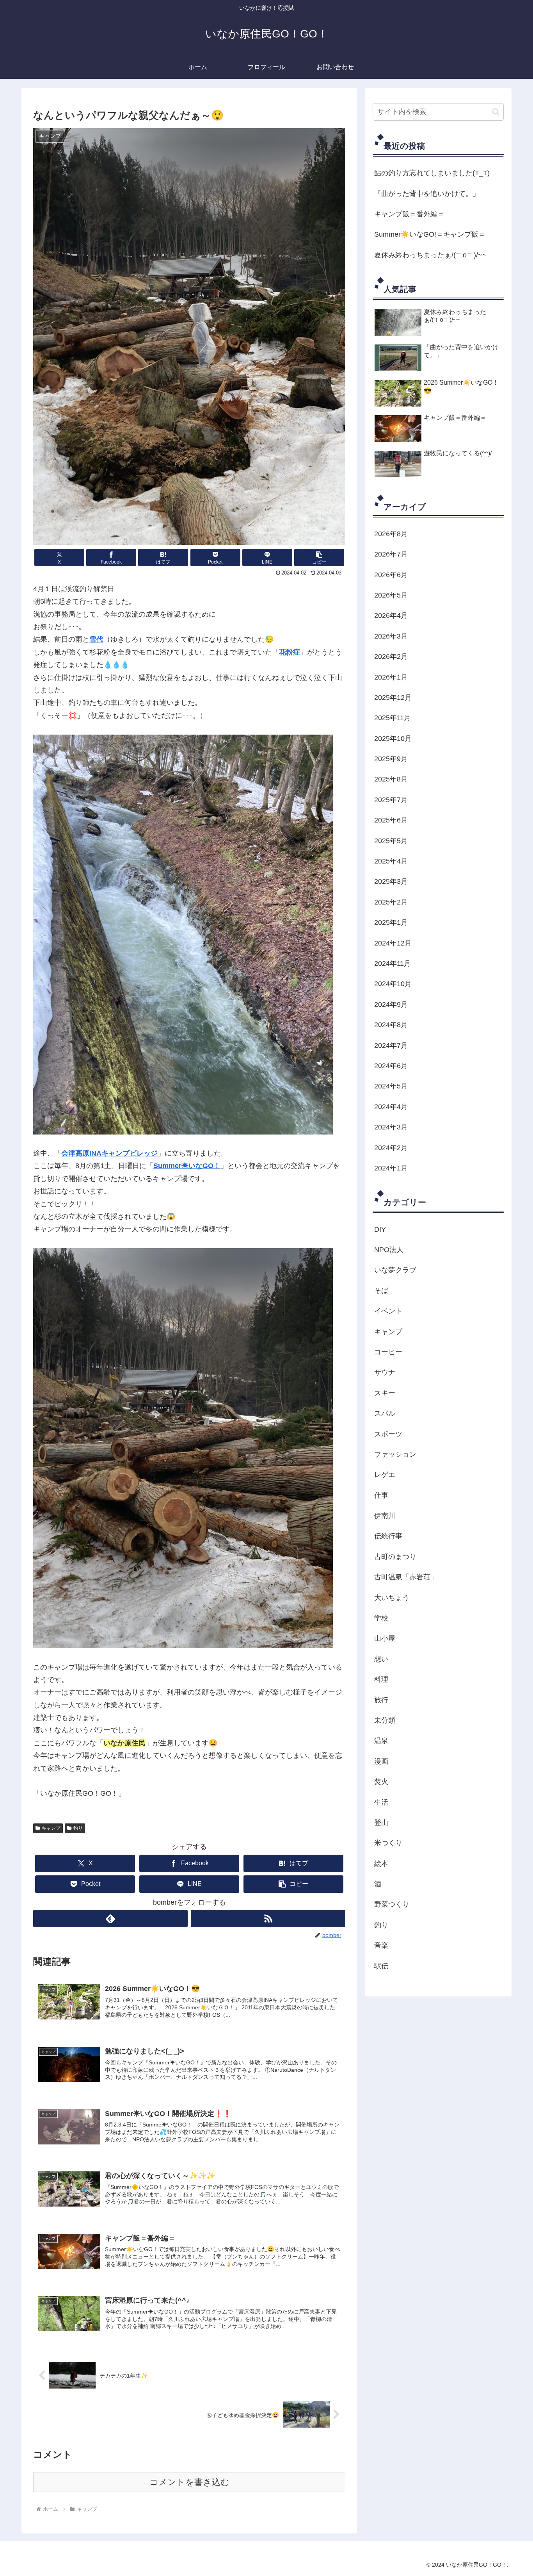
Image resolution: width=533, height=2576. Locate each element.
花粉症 (290, 652)
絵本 (381, 1864)
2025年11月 (393, 718)
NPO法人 (389, 1250)
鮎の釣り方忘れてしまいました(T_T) (432, 173)
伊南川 (385, 1516)
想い (381, 1659)
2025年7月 (391, 800)
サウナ (385, 1372)
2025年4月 (391, 861)
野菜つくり (392, 1904)
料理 (381, 1679)
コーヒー (388, 1352)
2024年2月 (391, 1148)
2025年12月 (393, 698)
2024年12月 (393, 943)
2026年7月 (391, 554)
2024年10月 (393, 984)
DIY (380, 1229)
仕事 (381, 1495)
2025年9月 (391, 759)
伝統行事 (388, 1536)
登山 (381, 1823)
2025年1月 (391, 922)
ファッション (395, 1454)
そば (381, 1291)
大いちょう (392, 1598)
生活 (381, 1802)
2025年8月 (391, 779)
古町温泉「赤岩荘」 (406, 1577)
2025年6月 (391, 820)
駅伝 (381, 1966)
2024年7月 (391, 1045)
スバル (385, 1413)
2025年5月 (391, 841)
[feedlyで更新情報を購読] (110, 1919)
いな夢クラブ (395, 1270)
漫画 (381, 1761)
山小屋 (385, 1638)
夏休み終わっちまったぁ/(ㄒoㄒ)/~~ (430, 255)
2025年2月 (391, 902)
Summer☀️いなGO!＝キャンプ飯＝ (430, 234)
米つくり (388, 1843)
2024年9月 (391, 1004)
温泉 (381, 1741)
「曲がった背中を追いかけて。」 (427, 194)
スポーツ (388, 1434)
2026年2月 (391, 656)
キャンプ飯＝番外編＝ (409, 214)
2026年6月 (391, 575)
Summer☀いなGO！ (187, 1166)
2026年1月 (391, 677)
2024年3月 (391, 1127)
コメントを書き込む (189, 2482)
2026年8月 (391, 534)
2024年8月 (391, 1025)
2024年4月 (391, 1107)
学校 (381, 1618)
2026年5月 (391, 595)
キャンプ (51, 1828)
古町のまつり (395, 1557)
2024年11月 (393, 963)
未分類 (385, 1720)
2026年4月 (391, 615)
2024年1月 (391, 1168)
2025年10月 (393, 739)
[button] (319, 557)
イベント (388, 1311)
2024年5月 (391, 1086)
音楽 (381, 1945)
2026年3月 (391, 636)
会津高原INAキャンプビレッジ (109, 1153)
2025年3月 (391, 881)
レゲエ (385, 1475)
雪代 (96, 639)
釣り (78, 1828)
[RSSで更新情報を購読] (268, 1919)
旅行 (381, 1700)
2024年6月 (391, 1066)
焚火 (381, 1782)
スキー (385, 1393)
